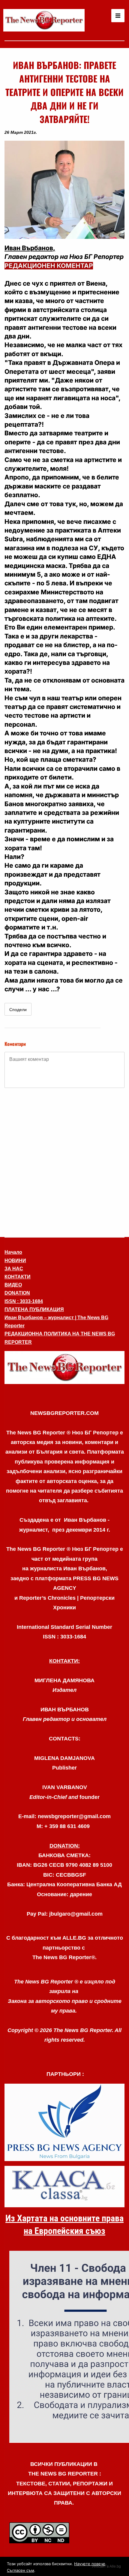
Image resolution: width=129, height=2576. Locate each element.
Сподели (18, 1010)
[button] (64, 190)
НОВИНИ (15, 1261)
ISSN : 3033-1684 (24, 1301)
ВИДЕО (13, 1285)
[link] (44, 20)
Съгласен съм (21, 2570)
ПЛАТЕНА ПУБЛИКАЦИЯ (34, 1309)
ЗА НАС (14, 1269)
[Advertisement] (64, 1162)
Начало (13, 1252)
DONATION (17, 1293)
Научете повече (90, 2564)
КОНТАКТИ (18, 1277)
